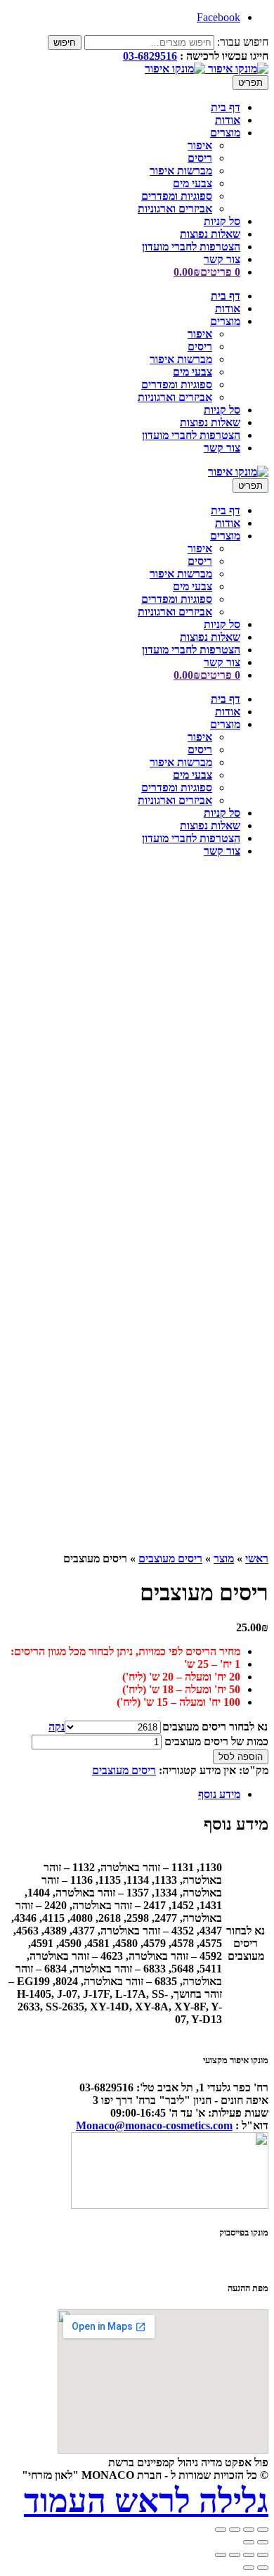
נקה (57, 1727)
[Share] (249, 2530)
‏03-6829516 (150, 56)
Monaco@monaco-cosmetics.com (154, 2125)
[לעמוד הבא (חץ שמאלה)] (249, 2568)
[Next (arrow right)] (249, 2542)
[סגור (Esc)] (221, 2555)
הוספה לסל (241, 1757)
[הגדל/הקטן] (263, 2555)
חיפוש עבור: (243, 42)
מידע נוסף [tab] (219, 1794)
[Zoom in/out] (221, 2530)
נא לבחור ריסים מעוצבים (215, 1727)
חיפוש (65, 43)
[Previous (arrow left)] (263, 2542)
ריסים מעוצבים (170, 1558)
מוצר (224, 1558)
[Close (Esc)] (263, 2530)
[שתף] (235, 2555)
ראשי (257, 1558)
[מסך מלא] (249, 2555)
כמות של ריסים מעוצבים (216, 1741)
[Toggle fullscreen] (235, 2530)
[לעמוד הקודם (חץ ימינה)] (263, 2568)
